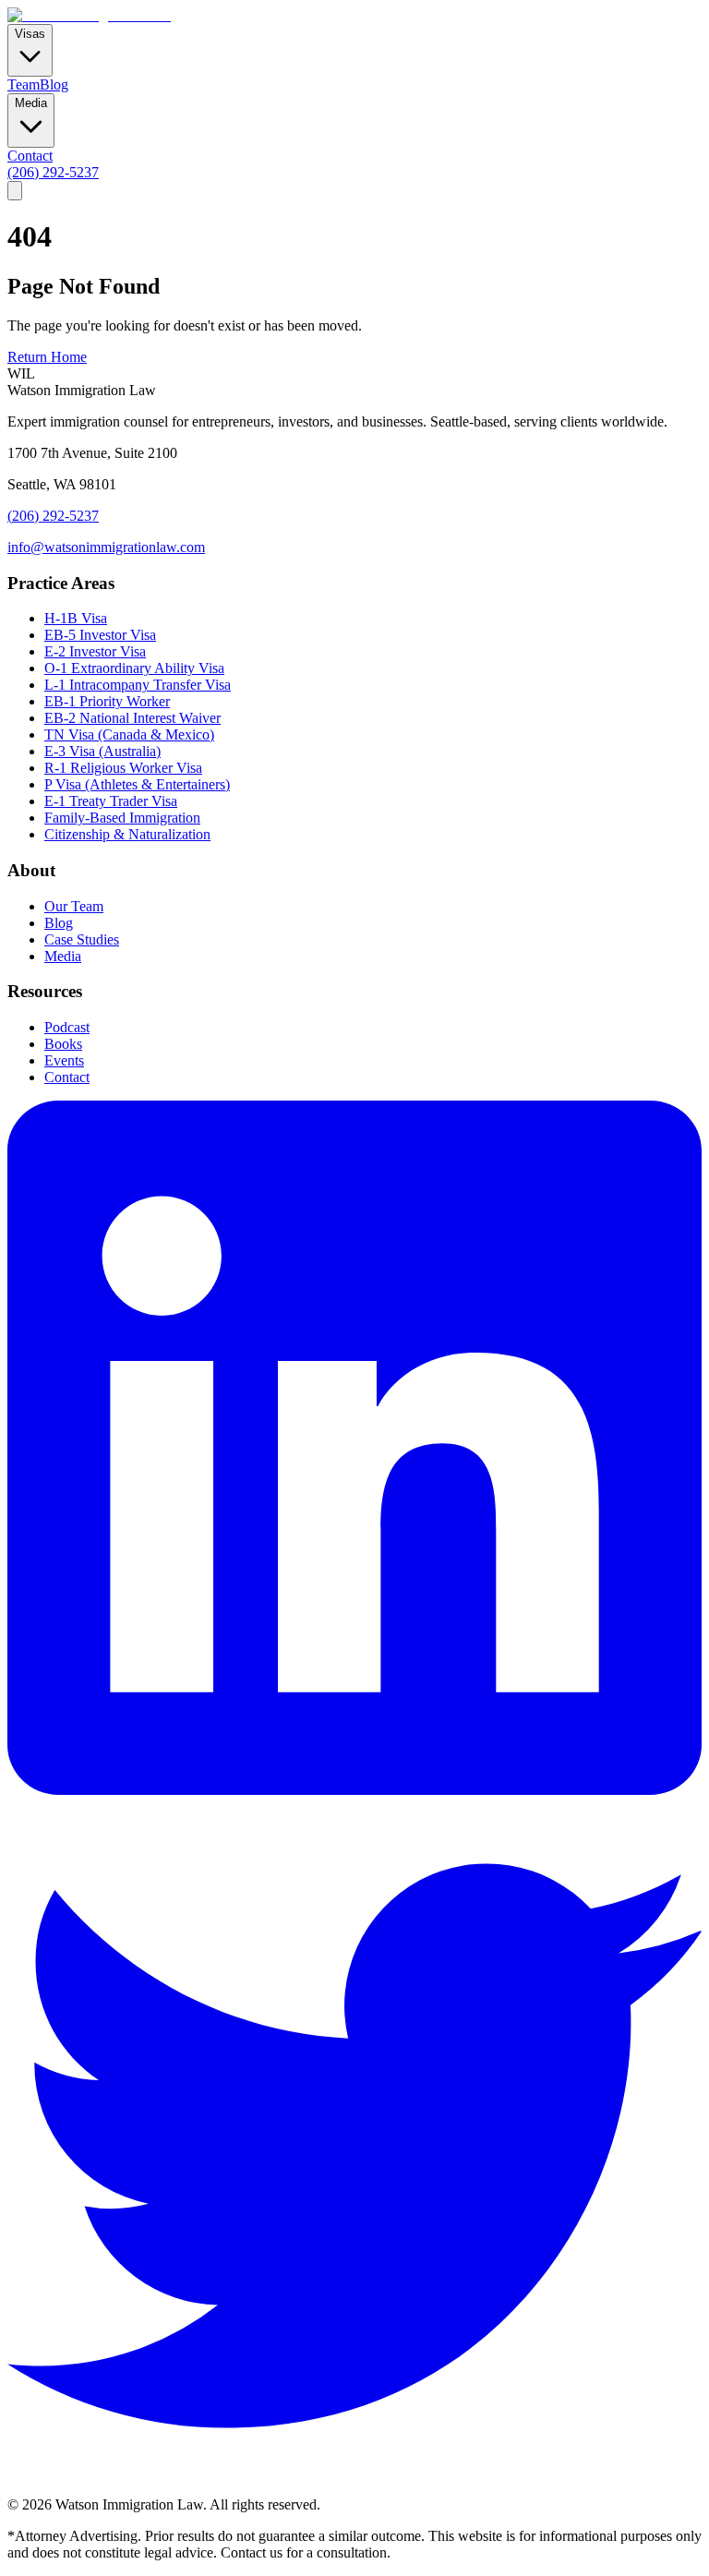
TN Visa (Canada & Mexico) (129, 734)
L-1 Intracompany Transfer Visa (138, 685)
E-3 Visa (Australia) (102, 751)
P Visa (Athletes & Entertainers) (137, 784)
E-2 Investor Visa (95, 651)
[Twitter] (354, 2488)
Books (63, 1044)
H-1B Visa (76, 618)
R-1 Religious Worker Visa (123, 768)
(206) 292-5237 (53, 172)
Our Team (74, 906)
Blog (54, 84)
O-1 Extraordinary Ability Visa (134, 668)
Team (24, 84)
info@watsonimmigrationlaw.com (106, 547)
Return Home (47, 357)
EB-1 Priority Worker (107, 701)
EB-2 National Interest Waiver (132, 718)
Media (63, 956)
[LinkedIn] (354, 1790)
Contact (30, 156)
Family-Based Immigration (122, 818)
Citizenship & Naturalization (127, 834)
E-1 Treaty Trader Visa (111, 801)
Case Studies (82, 939)
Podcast (67, 1027)
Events (64, 1060)
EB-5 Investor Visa (100, 635)
